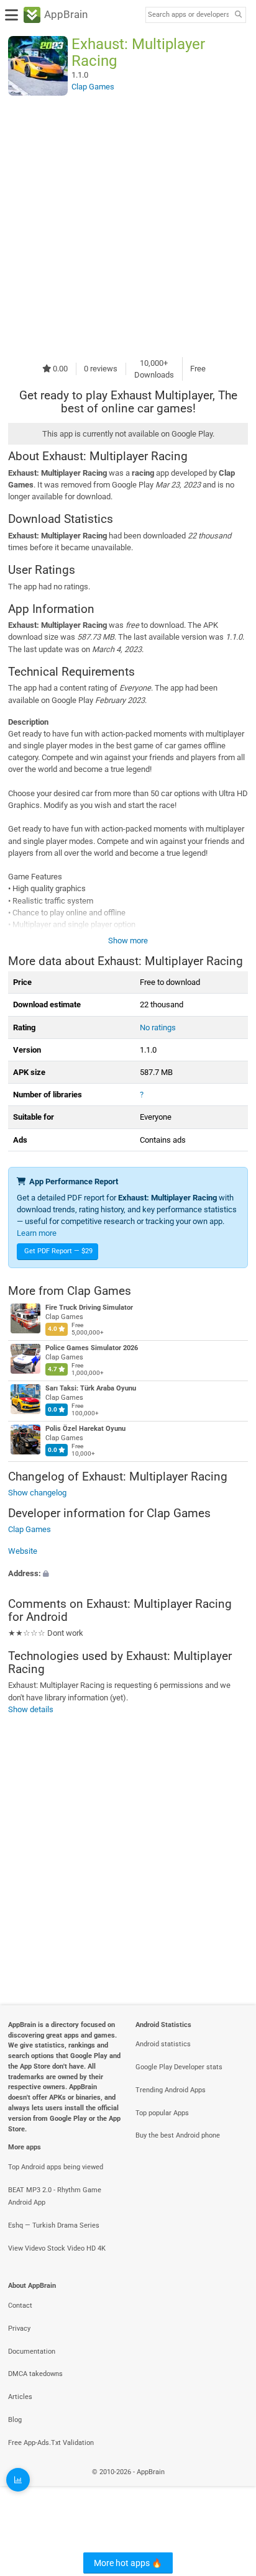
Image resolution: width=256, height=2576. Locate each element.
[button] (128, 1573)
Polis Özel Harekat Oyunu (85, 1429)
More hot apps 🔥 (128, 2563)
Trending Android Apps (171, 2090)
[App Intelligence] (18, 2480)
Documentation (32, 2352)
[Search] (238, 15)
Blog (15, 2420)
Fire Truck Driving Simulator (89, 1308)
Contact (20, 2306)
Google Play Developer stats (179, 2067)
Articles (20, 2397)
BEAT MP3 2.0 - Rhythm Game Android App (55, 2197)
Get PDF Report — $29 (58, 1251)
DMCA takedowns (35, 2374)
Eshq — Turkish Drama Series (54, 2225)
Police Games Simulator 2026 (92, 1348)
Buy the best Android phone (178, 2135)
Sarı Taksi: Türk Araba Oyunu (91, 1388)
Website (23, 1552)
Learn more (37, 1233)
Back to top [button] (231, 2486)
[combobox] (188, 15)
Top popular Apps (162, 2113)
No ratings (158, 1027)
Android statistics (163, 2044)
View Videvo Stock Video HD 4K (57, 2248)
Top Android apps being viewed (56, 2167)
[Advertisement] (128, 226)
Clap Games (99, 1291)
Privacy (19, 2329)
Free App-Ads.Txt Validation (51, 2443)
